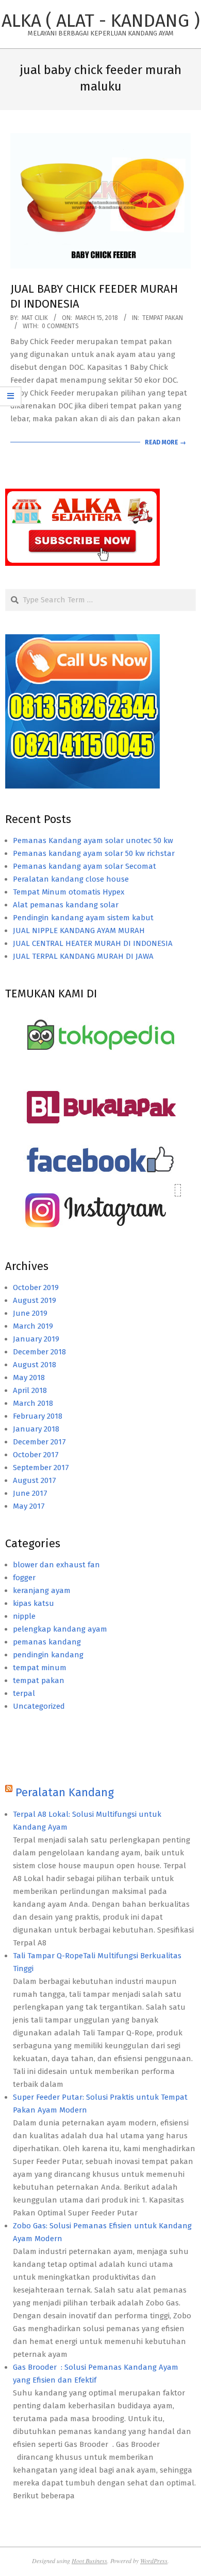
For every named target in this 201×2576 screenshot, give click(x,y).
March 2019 (33, 1326)
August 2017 (35, 1480)
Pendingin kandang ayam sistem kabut (83, 918)
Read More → (165, 442)
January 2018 (36, 1429)
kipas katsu (33, 1603)
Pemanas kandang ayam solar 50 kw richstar (94, 853)
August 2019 (35, 1300)
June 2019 (30, 1313)
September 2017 (41, 1468)
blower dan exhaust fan (56, 1565)
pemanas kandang (47, 1642)
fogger (24, 1578)
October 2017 (36, 1455)
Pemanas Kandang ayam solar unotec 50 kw (93, 840)
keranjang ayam (42, 1590)
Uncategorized (39, 1706)
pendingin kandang (48, 1655)
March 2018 (33, 1403)
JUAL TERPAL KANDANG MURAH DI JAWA (83, 956)
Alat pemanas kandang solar (66, 905)
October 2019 (36, 1287)
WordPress (154, 2561)
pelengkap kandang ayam (60, 1629)
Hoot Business (89, 2561)
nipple (24, 1616)
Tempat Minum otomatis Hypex (69, 892)
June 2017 (30, 1493)
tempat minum (40, 1668)
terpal (24, 1693)
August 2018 (35, 1365)
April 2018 (30, 1390)
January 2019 (36, 1339)
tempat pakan (163, 318)
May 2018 (29, 1378)
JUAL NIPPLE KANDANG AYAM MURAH (79, 931)
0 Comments (60, 326)
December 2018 (39, 1352)
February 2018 (38, 1416)
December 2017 (39, 1442)
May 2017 (29, 1506)
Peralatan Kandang (65, 1792)
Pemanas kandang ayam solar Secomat (85, 866)
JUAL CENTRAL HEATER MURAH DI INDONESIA (93, 943)
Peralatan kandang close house (71, 879)
